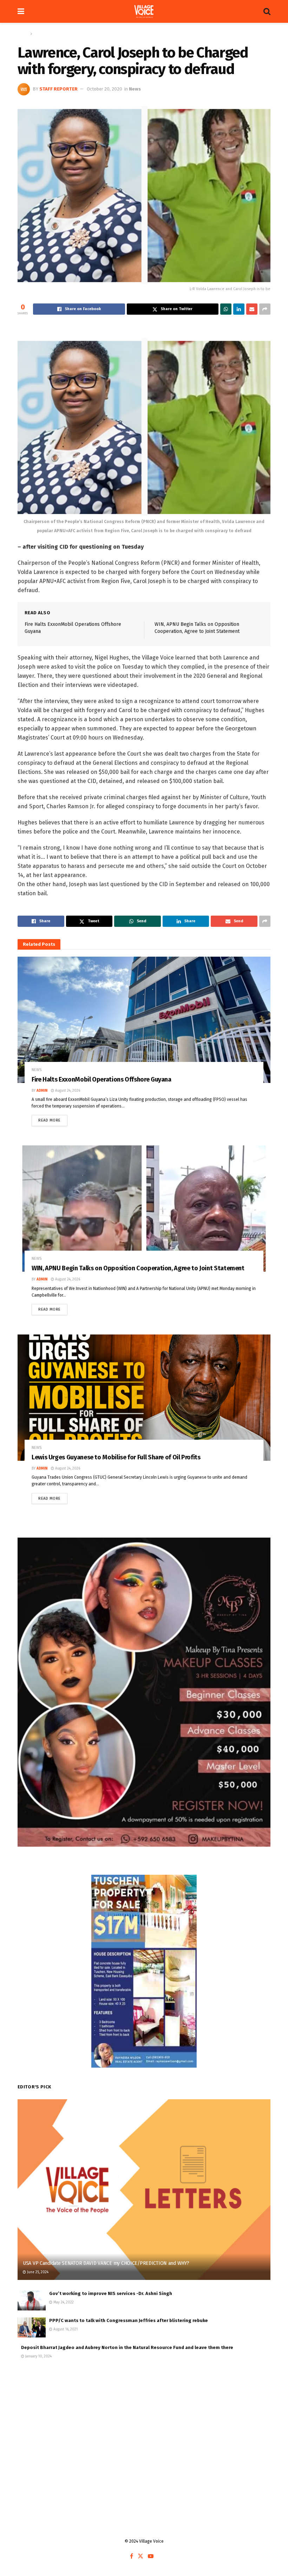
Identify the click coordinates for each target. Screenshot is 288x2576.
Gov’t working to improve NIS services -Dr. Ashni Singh (111, 2293)
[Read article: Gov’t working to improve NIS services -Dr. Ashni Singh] (32, 2300)
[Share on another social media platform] (265, 309)
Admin (42, 1091)
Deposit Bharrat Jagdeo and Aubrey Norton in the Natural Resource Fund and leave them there (127, 2347)
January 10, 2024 (38, 2356)
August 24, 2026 (67, 1091)
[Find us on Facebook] (132, 2556)
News (39, 34)
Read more (53, 1119)
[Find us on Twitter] (140, 2556)
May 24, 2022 (63, 2302)
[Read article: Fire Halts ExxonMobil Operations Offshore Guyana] (144, 1020)
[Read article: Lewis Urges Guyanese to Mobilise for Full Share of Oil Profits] (144, 1398)
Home (23, 34)
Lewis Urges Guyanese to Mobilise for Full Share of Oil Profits (116, 1457)
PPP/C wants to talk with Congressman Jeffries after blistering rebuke (129, 2320)
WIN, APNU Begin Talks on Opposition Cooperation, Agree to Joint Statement (138, 1268)
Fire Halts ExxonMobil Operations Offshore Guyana (102, 1079)
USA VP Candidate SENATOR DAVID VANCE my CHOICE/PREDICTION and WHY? (106, 2263)
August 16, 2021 (65, 2329)
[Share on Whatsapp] (226, 309)
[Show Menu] (21, 11)
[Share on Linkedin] (239, 309)
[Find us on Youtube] (151, 2556)
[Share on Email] (252, 309)
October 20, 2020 (104, 89)
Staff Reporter (58, 89)
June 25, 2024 (37, 2272)
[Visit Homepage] (144, 12)
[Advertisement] (144, 2424)
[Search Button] (267, 11)
